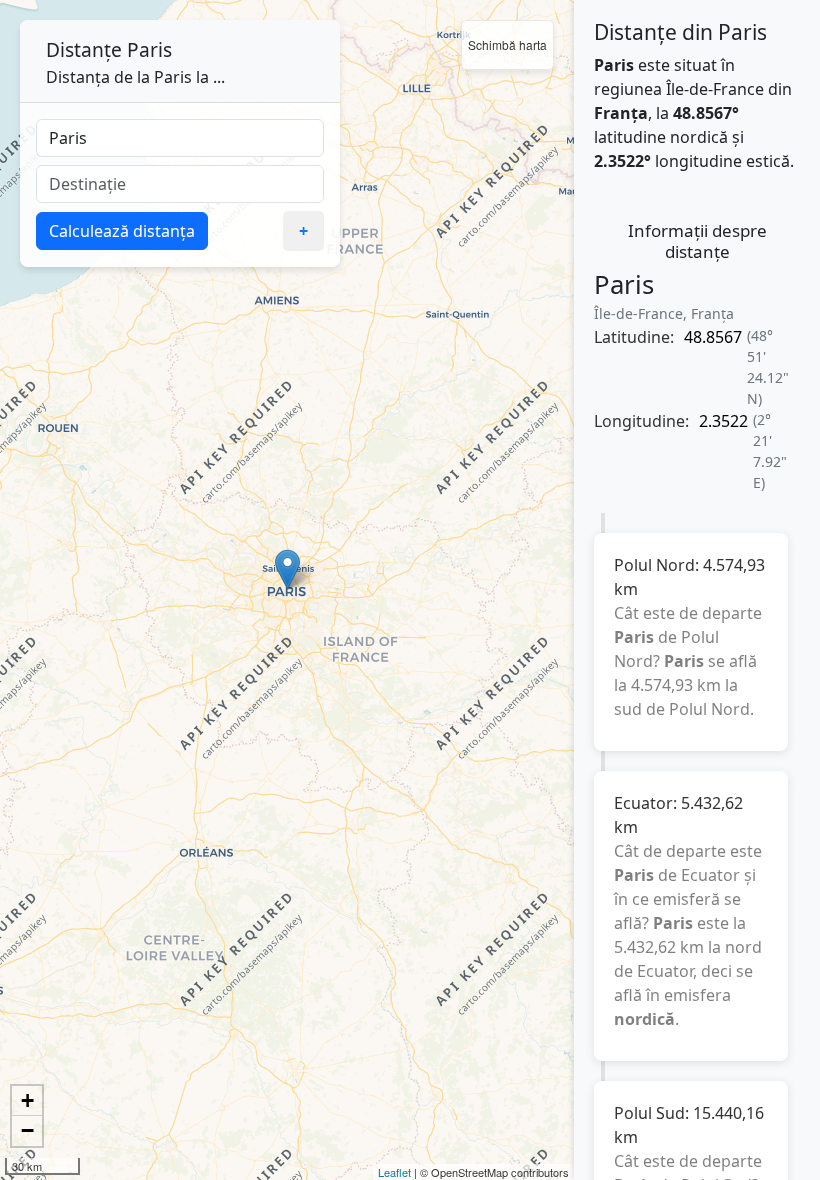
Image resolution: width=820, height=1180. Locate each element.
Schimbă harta (507, 44)
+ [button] (27, 1100)
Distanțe (84, 49)
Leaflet (394, 1172)
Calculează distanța (122, 231)
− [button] (27, 1130)
